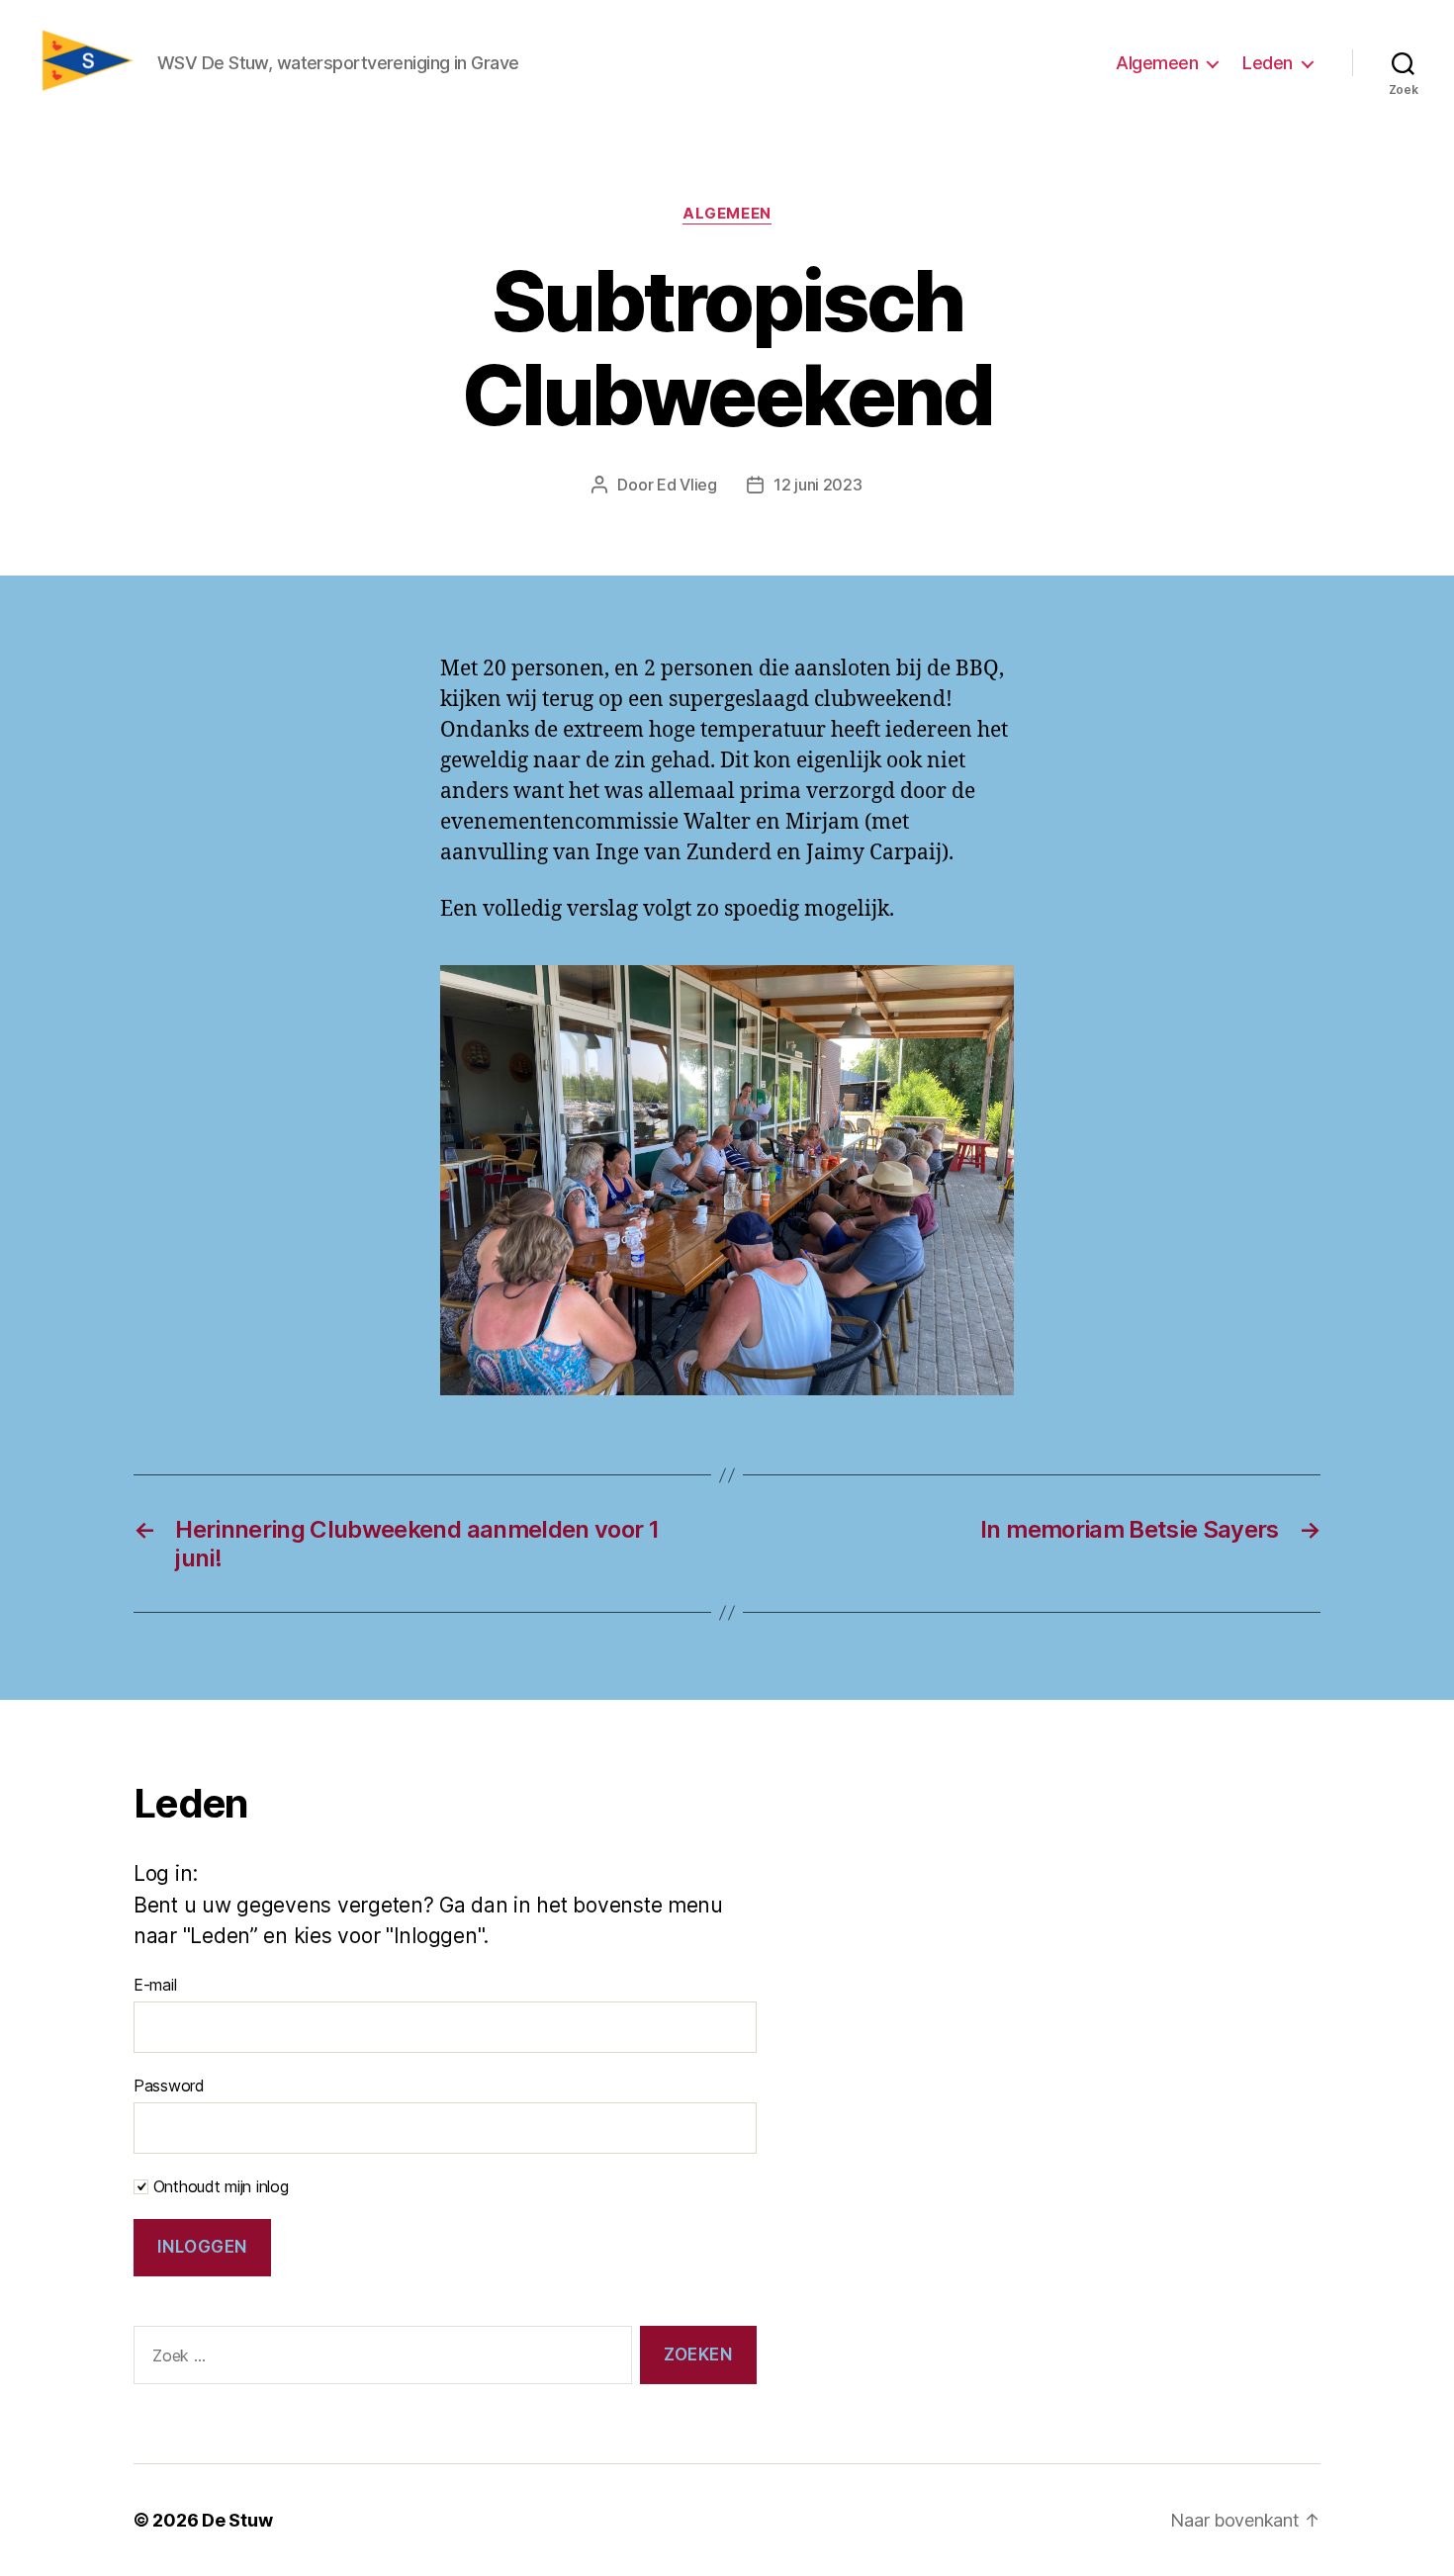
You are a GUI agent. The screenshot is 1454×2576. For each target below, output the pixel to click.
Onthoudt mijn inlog (219, 2186)
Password (169, 2086)
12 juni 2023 (818, 485)
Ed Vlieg (687, 485)
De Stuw (237, 2520)
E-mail (155, 1985)
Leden (1268, 63)
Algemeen (1157, 63)
